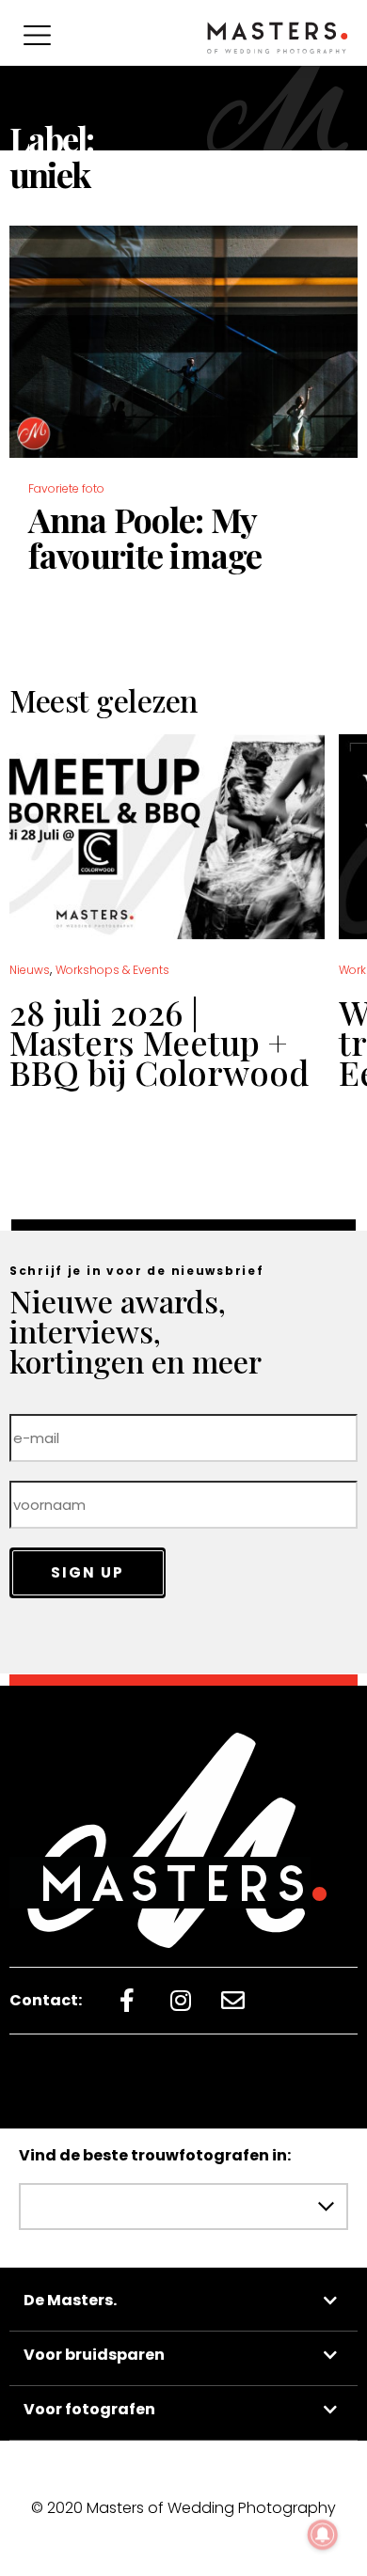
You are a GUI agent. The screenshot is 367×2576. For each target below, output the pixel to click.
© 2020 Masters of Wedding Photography (183, 2508)
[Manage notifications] (323, 2535)
